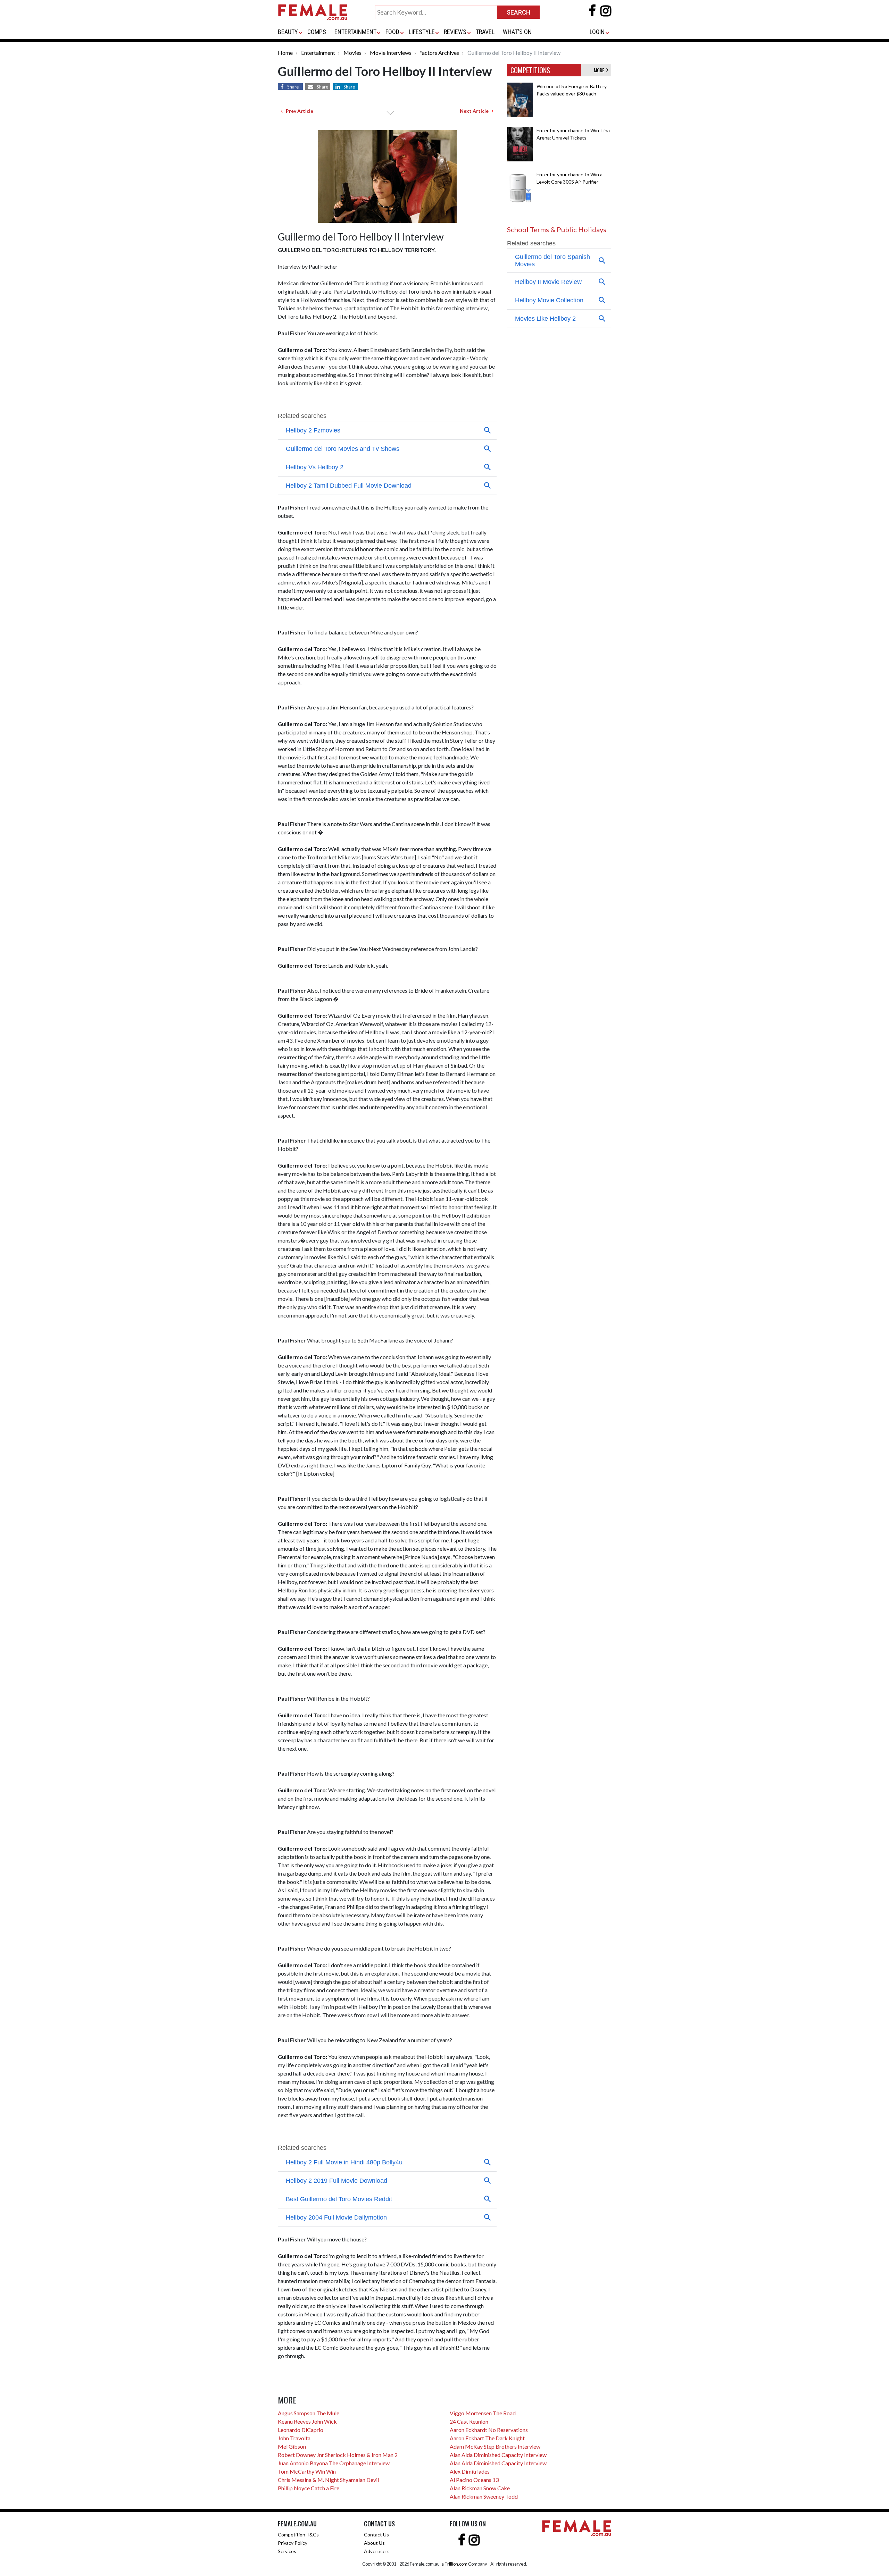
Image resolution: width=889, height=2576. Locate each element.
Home (285, 53)
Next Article (476, 111)
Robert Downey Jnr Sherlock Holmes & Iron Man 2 (338, 2455)
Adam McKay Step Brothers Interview (495, 2446)
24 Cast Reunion (469, 2421)
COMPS (317, 32)
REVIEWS (455, 32)
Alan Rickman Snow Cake (480, 2488)
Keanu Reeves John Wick (307, 2421)
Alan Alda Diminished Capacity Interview (498, 2455)
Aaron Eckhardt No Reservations (489, 2430)
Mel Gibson (292, 2446)
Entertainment (318, 53)
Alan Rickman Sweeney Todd (484, 2496)
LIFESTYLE (422, 32)
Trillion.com (456, 2564)
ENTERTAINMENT (355, 32)
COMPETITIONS (530, 70)
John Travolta (294, 2438)
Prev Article (298, 111)
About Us (374, 2543)
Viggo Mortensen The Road (483, 2413)
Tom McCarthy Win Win (307, 2471)
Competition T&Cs (298, 2535)
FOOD (392, 32)
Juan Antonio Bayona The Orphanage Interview (334, 2463)
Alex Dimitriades (470, 2471)
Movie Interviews (391, 53)
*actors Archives (439, 53)
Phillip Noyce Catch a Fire (309, 2488)
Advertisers (377, 2551)
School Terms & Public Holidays (557, 229)
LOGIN (597, 32)
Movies (352, 53)
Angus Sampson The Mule (309, 2413)
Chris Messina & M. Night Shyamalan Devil (328, 2480)
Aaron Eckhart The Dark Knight (487, 2438)
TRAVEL (485, 32)
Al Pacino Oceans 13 (474, 2480)
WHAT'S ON (517, 32)
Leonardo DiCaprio (301, 2430)
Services (287, 2551)
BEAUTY (288, 32)
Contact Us (376, 2535)
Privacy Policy (293, 2543)
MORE (600, 70)
